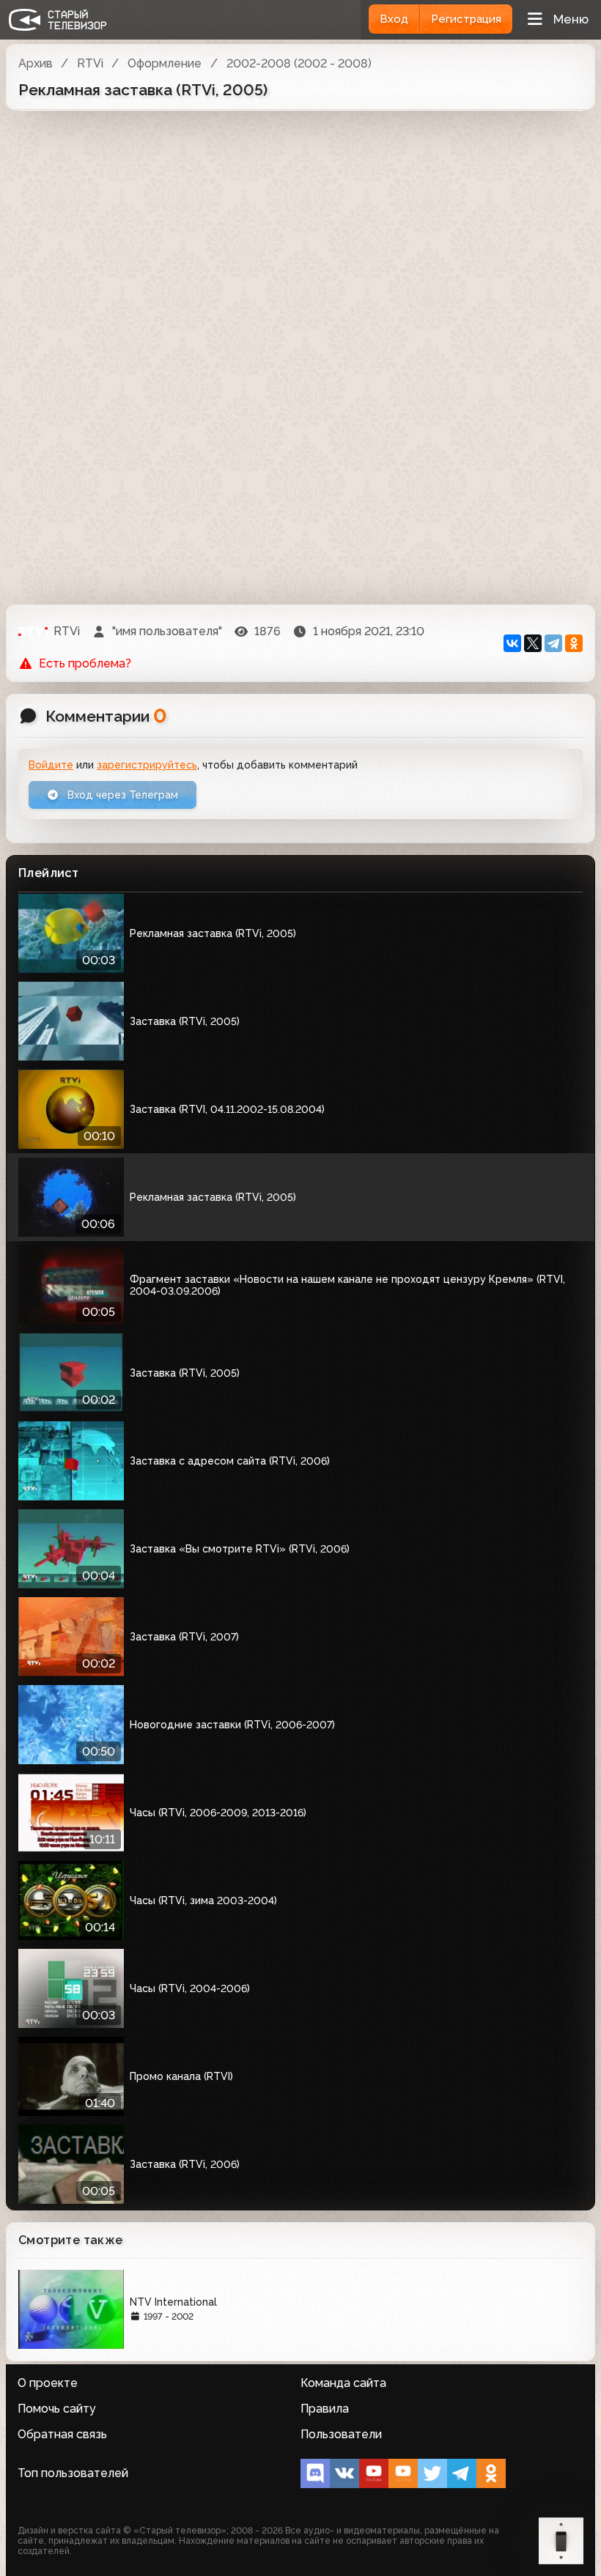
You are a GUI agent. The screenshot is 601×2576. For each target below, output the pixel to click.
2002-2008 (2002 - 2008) (299, 63)
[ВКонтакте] (512, 643)
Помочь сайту (57, 2409)
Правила (325, 2409)
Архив (36, 63)
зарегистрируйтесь (147, 765)
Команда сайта (343, 2383)
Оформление (165, 63)
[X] (533, 643)
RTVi (90, 63)
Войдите (51, 765)
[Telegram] (553, 643)
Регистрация (466, 19)
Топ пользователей (73, 2473)
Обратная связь (62, 2434)
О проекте (48, 2383)
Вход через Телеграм (121, 795)
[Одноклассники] (574, 643)
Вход (394, 19)
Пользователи (341, 2434)
